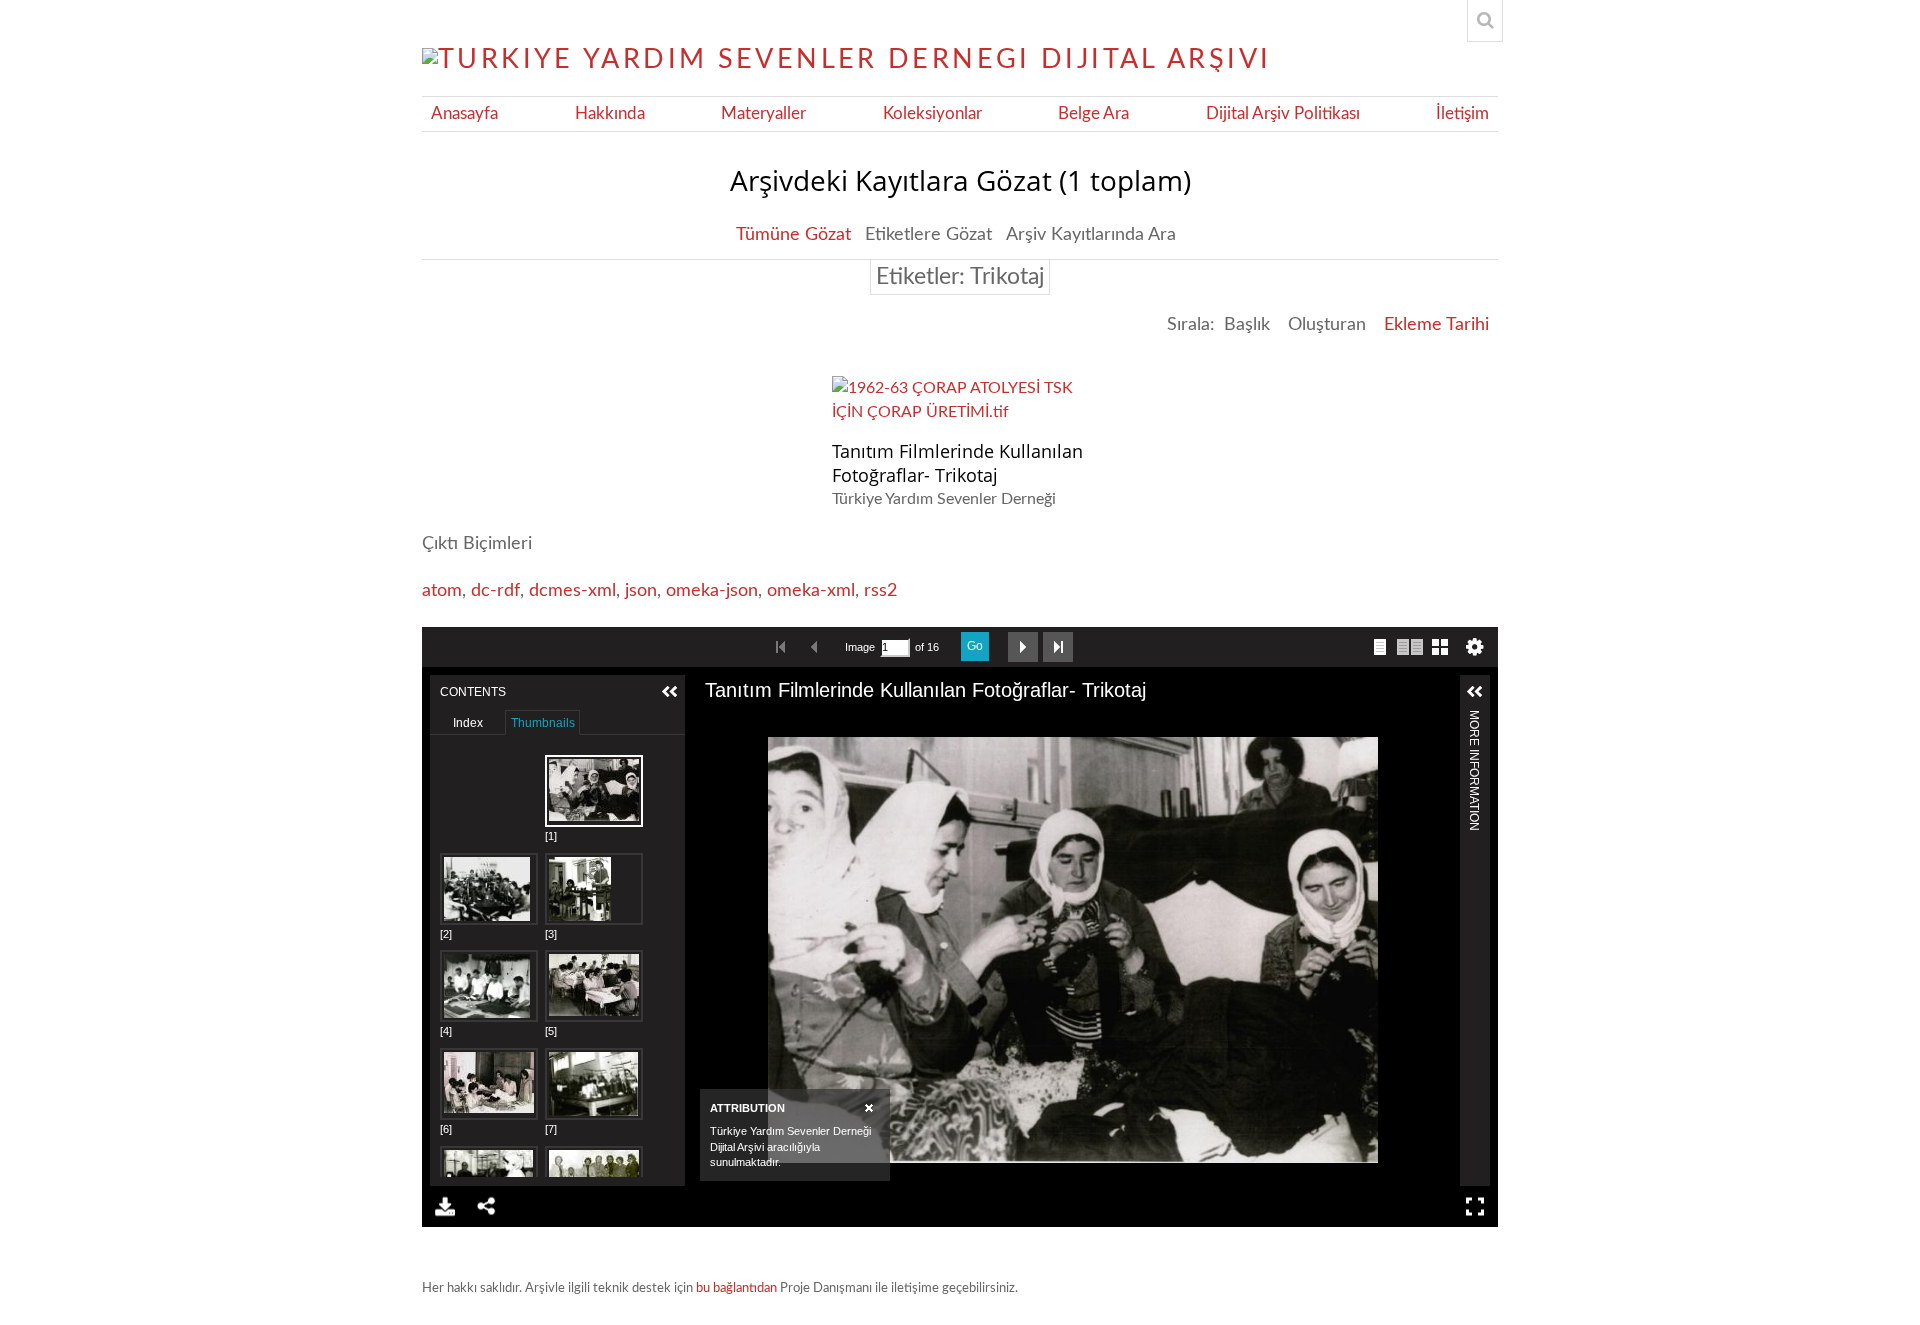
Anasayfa (464, 114)
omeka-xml (811, 591)
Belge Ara (1093, 114)
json (641, 591)
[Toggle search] (1485, 21)
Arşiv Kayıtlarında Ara (1091, 235)
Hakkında (610, 114)
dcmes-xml (572, 591)
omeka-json (712, 591)
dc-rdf (495, 591)
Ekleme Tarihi (1436, 325)
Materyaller (763, 114)
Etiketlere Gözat (928, 235)
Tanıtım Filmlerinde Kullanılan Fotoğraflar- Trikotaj (957, 463)
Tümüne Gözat (793, 235)
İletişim (1462, 114)
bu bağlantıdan (736, 1288)
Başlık (1247, 325)
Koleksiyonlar (932, 114)
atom (442, 591)
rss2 (880, 591)
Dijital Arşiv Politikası (1283, 114)
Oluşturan (1327, 325)
